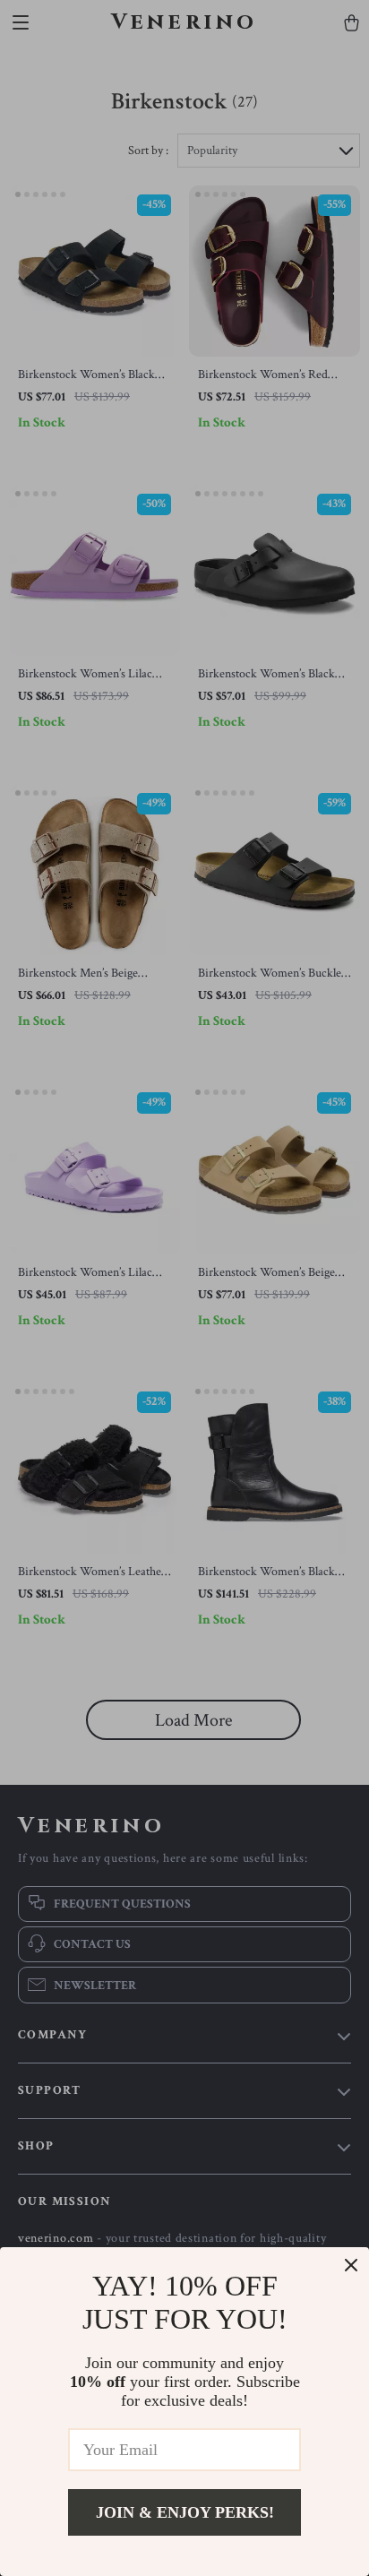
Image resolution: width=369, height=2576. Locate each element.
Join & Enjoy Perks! (185, 2512)
